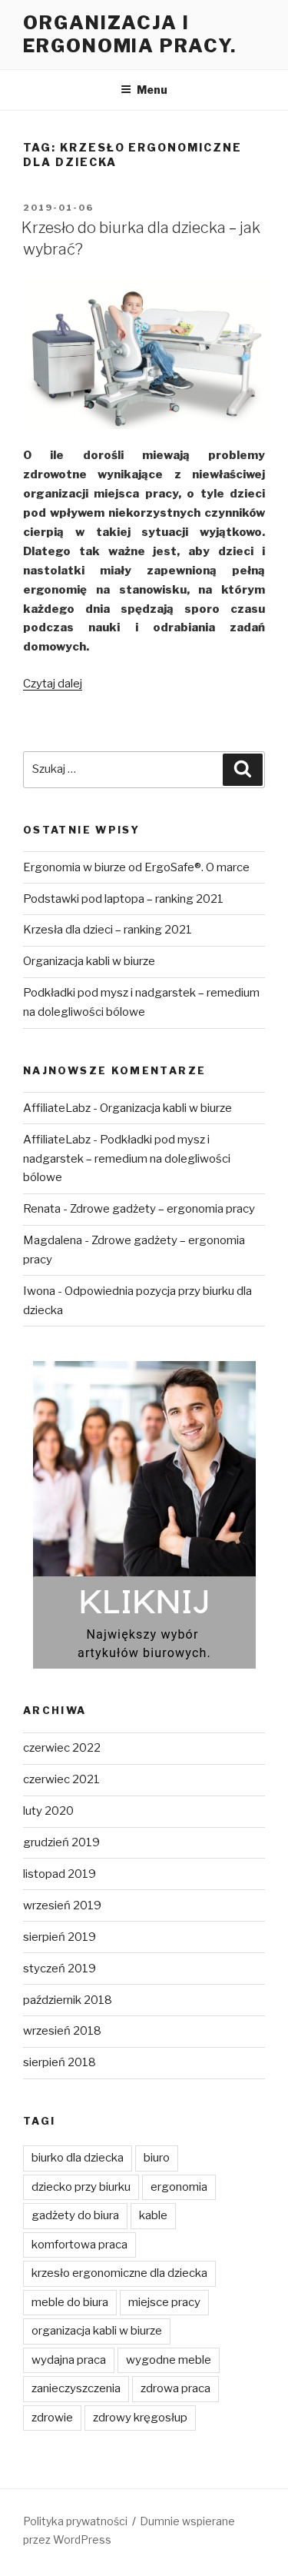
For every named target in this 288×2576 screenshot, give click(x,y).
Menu (152, 90)
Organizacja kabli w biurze (89, 961)
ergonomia (179, 2187)
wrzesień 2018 (62, 2031)
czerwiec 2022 (62, 1748)
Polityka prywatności (75, 2521)
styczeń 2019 (60, 1969)
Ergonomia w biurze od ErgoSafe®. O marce (136, 867)
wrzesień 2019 (62, 1905)
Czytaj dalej (53, 684)
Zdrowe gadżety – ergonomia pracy (162, 1209)
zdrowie (52, 2418)
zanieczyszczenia (76, 2388)
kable (153, 2215)
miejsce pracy (164, 2302)
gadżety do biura (75, 2215)
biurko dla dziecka (78, 2158)
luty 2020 (48, 1811)
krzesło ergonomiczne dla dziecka (119, 2273)
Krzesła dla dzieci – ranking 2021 (108, 930)
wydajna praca (69, 2360)
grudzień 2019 (61, 1842)
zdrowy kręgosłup (140, 2418)
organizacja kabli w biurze (97, 2331)
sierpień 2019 (60, 1937)
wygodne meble (169, 2360)
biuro (157, 2158)
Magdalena (53, 1240)
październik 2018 (68, 2000)
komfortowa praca (79, 2245)
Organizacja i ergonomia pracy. (130, 34)
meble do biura (70, 2302)
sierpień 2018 (60, 2062)
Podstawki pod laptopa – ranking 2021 (123, 899)
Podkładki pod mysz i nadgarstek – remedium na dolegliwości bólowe (127, 1159)
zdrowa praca (175, 2388)
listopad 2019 (60, 1874)
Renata (42, 1209)
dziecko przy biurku (81, 2187)
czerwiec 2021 (61, 1779)
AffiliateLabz (57, 1108)
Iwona (39, 1291)
